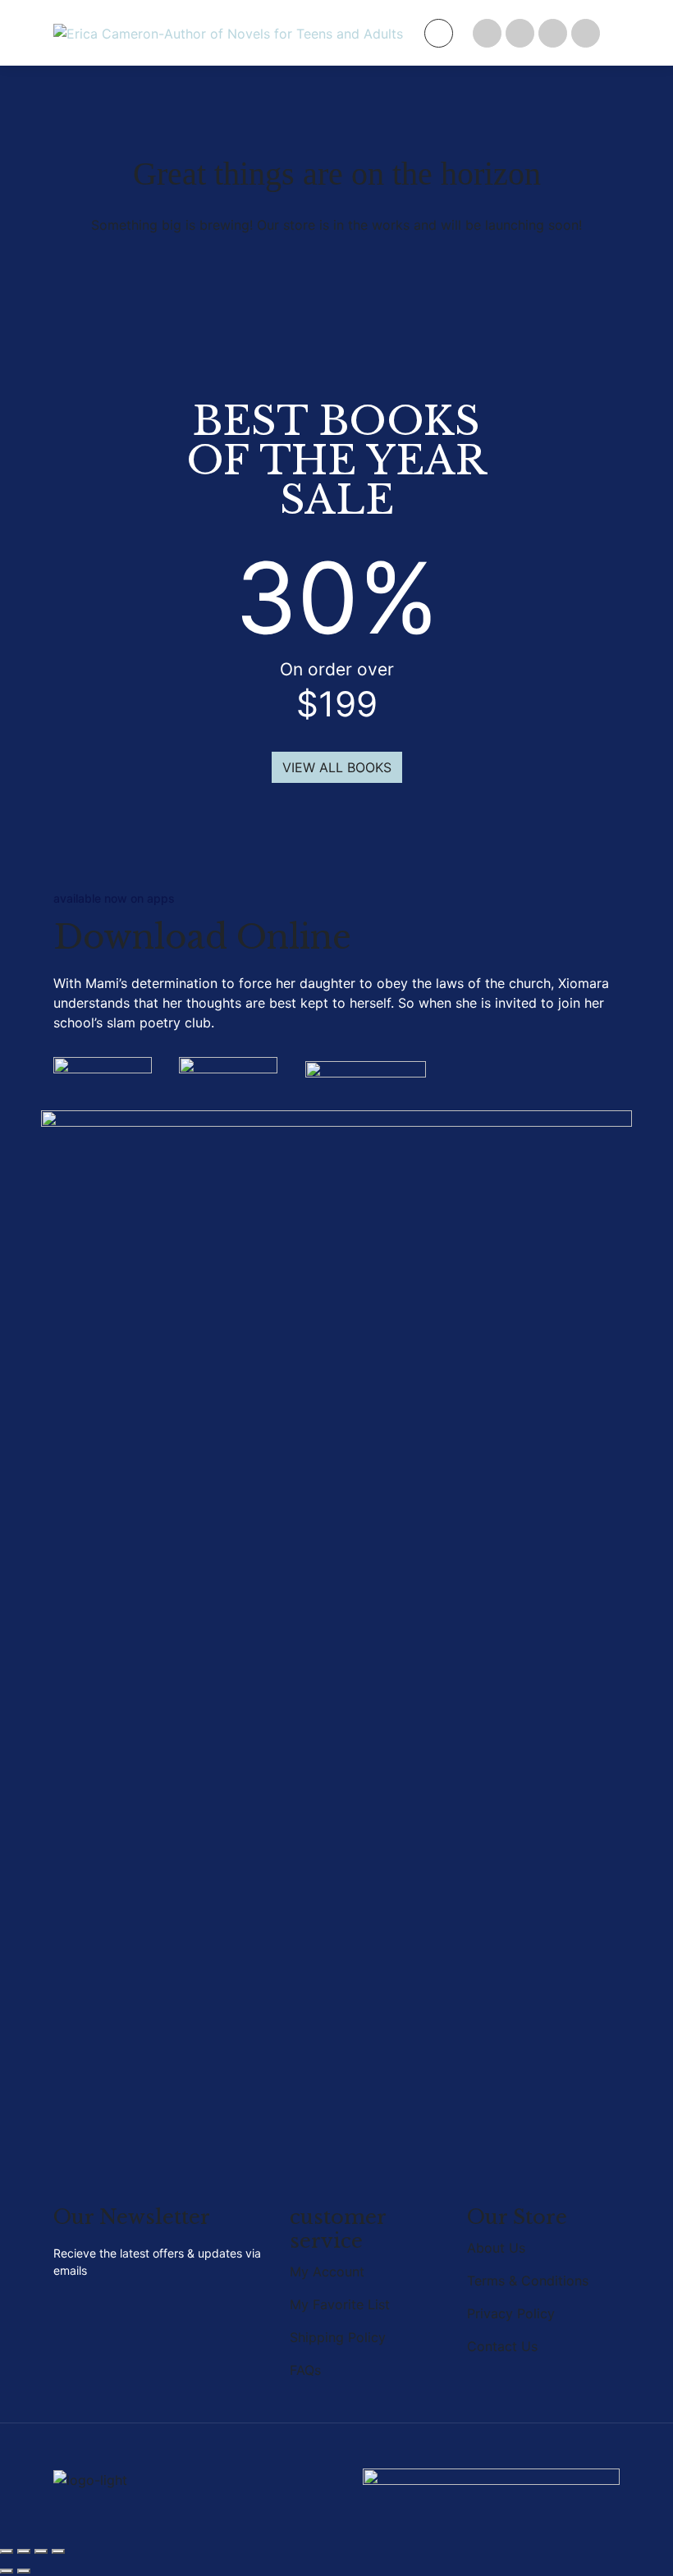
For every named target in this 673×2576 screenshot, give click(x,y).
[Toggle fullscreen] (24, 2551)
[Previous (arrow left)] (7, 2571)
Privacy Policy (511, 2313)
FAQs (305, 2370)
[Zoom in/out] (7, 2551)
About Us (496, 2248)
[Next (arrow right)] (24, 2571)
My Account (327, 2272)
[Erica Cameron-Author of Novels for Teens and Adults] (228, 33)
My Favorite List (340, 2304)
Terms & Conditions (528, 2281)
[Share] (41, 2551)
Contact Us (502, 2346)
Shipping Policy (338, 2337)
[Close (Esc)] (58, 2551)
